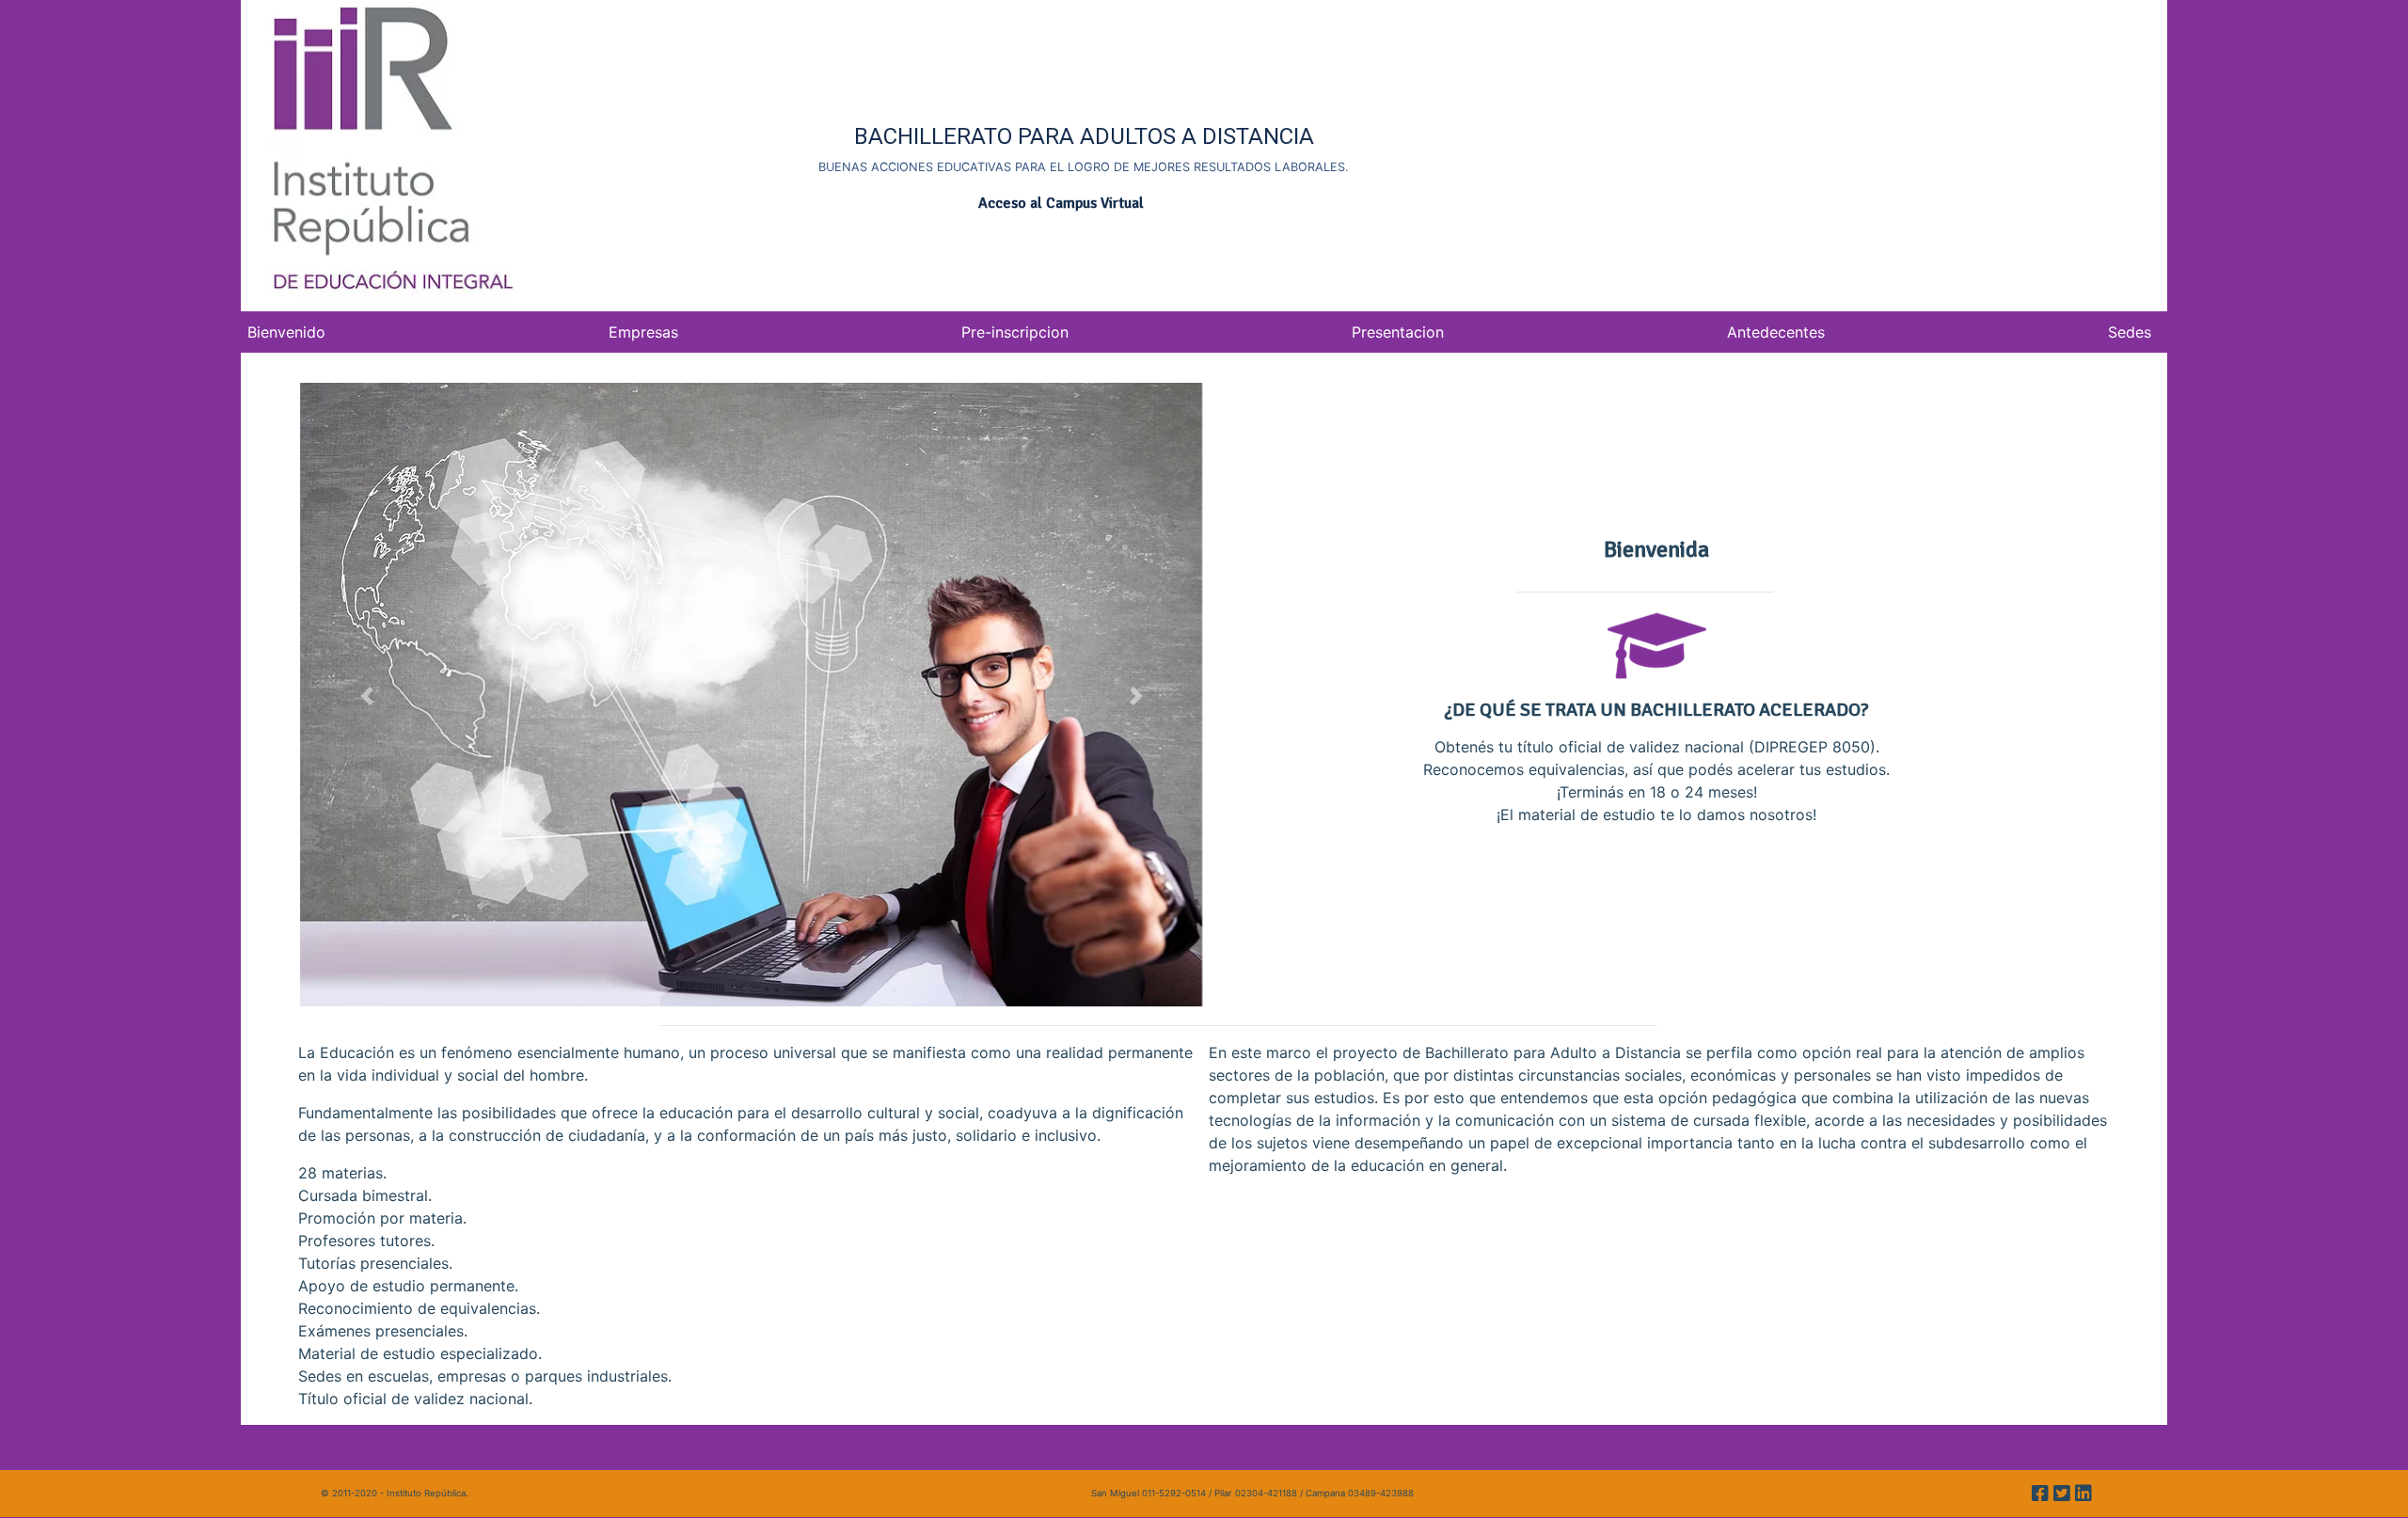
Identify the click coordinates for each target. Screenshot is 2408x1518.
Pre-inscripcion (1015, 332)
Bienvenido (286, 332)
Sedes (2130, 332)
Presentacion (1398, 332)
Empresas (643, 332)
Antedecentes (1776, 332)
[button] (366, 696)
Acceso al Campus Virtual (1061, 203)
